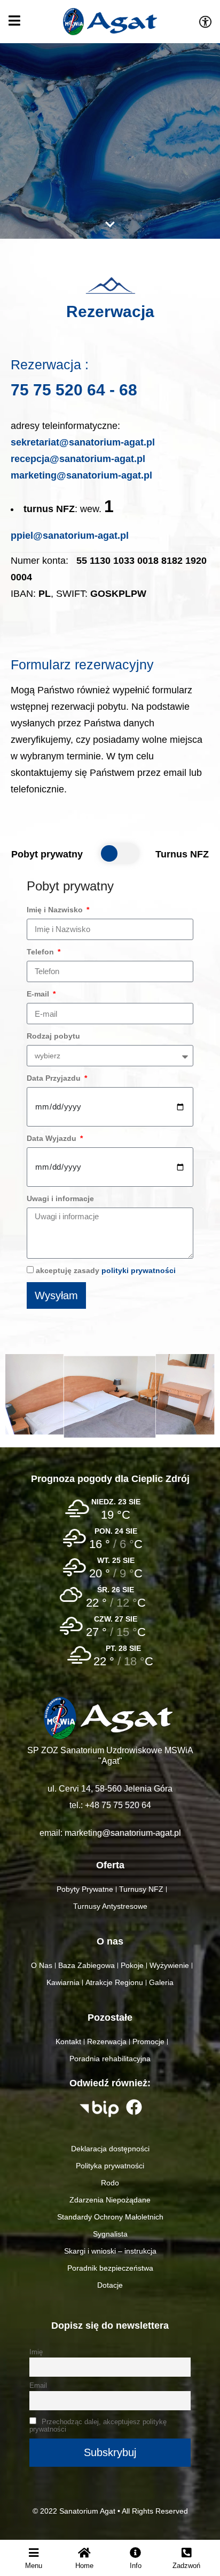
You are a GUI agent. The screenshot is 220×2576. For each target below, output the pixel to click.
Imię (36, 2352)
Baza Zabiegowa (87, 1965)
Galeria (161, 1982)
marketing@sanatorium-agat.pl (81, 475)
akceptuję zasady (106, 1270)
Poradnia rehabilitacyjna (110, 2059)
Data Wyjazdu (53, 1138)
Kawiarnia (63, 1982)
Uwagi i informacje (60, 1198)
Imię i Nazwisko (56, 910)
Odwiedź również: (110, 2083)
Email (38, 2386)
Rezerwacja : (50, 365)
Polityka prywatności (110, 2166)
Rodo (110, 2183)
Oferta (110, 1865)
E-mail (39, 994)
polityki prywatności (139, 1270)
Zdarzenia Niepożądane (110, 2200)
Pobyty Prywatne (85, 1889)
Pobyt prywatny (70, 886)
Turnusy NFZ (141, 1889)
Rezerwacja (110, 311)
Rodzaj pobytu (53, 1036)
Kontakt (68, 2042)
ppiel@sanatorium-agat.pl (70, 536)
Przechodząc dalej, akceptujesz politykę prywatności (98, 2426)
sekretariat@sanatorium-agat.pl (83, 442)
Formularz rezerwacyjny (82, 665)
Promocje (148, 2042)
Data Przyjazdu (55, 1078)
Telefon (41, 952)
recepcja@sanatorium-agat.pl (78, 459)
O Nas (42, 1965)
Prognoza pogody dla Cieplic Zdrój (110, 1479)
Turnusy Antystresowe (110, 1906)
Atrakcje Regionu (114, 1982)
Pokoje (132, 1965)
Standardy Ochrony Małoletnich (110, 2217)
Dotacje (110, 2285)
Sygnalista (110, 2234)
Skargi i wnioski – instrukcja (110, 2251)
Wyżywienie (169, 1965)
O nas (110, 1941)
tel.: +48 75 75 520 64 (110, 1805)
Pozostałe (110, 2018)
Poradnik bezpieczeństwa (110, 2268)
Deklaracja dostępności (110, 2149)
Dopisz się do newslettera (110, 2326)
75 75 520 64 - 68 (74, 390)
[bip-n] (99, 2109)
